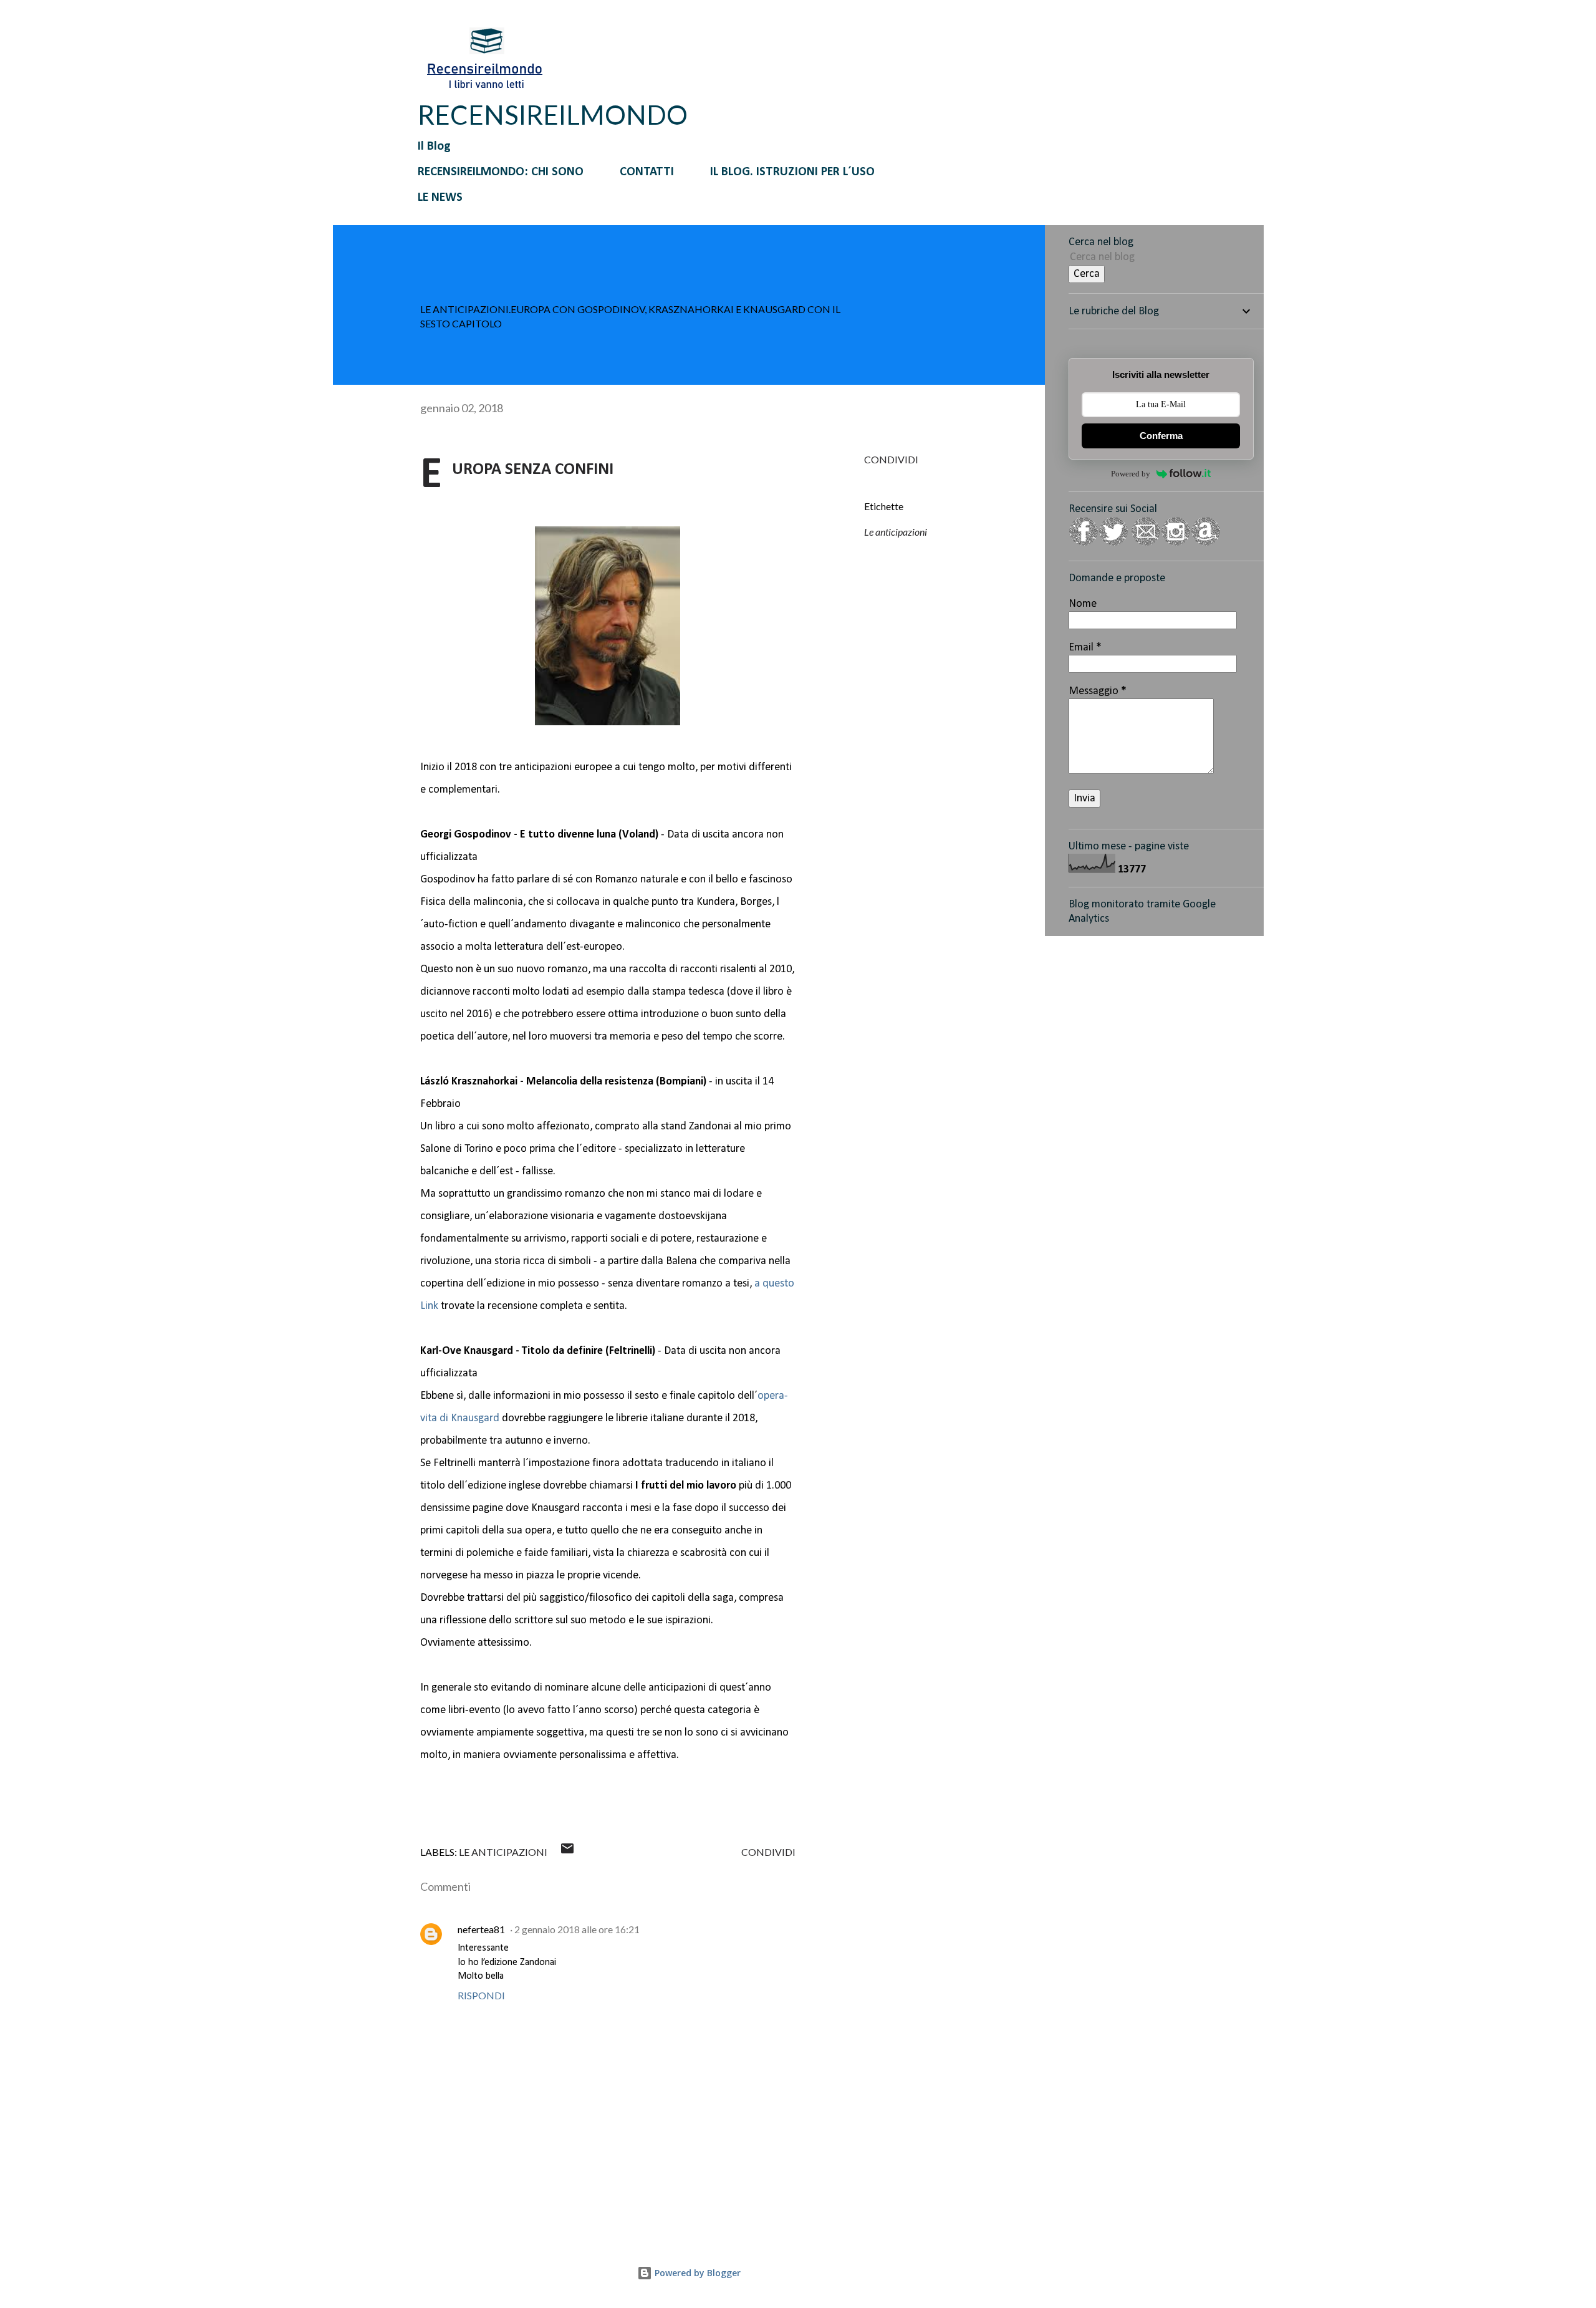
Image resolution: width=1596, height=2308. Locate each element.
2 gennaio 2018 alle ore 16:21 (577, 1929)
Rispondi (481, 1995)
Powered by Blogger (696, 2273)
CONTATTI (647, 172)
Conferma (1161, 436)
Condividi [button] (891, 459)
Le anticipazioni (896, 532)
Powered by (1131, 474)
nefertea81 (481, 1929)
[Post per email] (567, 1852)
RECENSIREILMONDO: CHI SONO (501, 172)
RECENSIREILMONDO (553, 115)
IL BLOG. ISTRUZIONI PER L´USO (792, 172)
